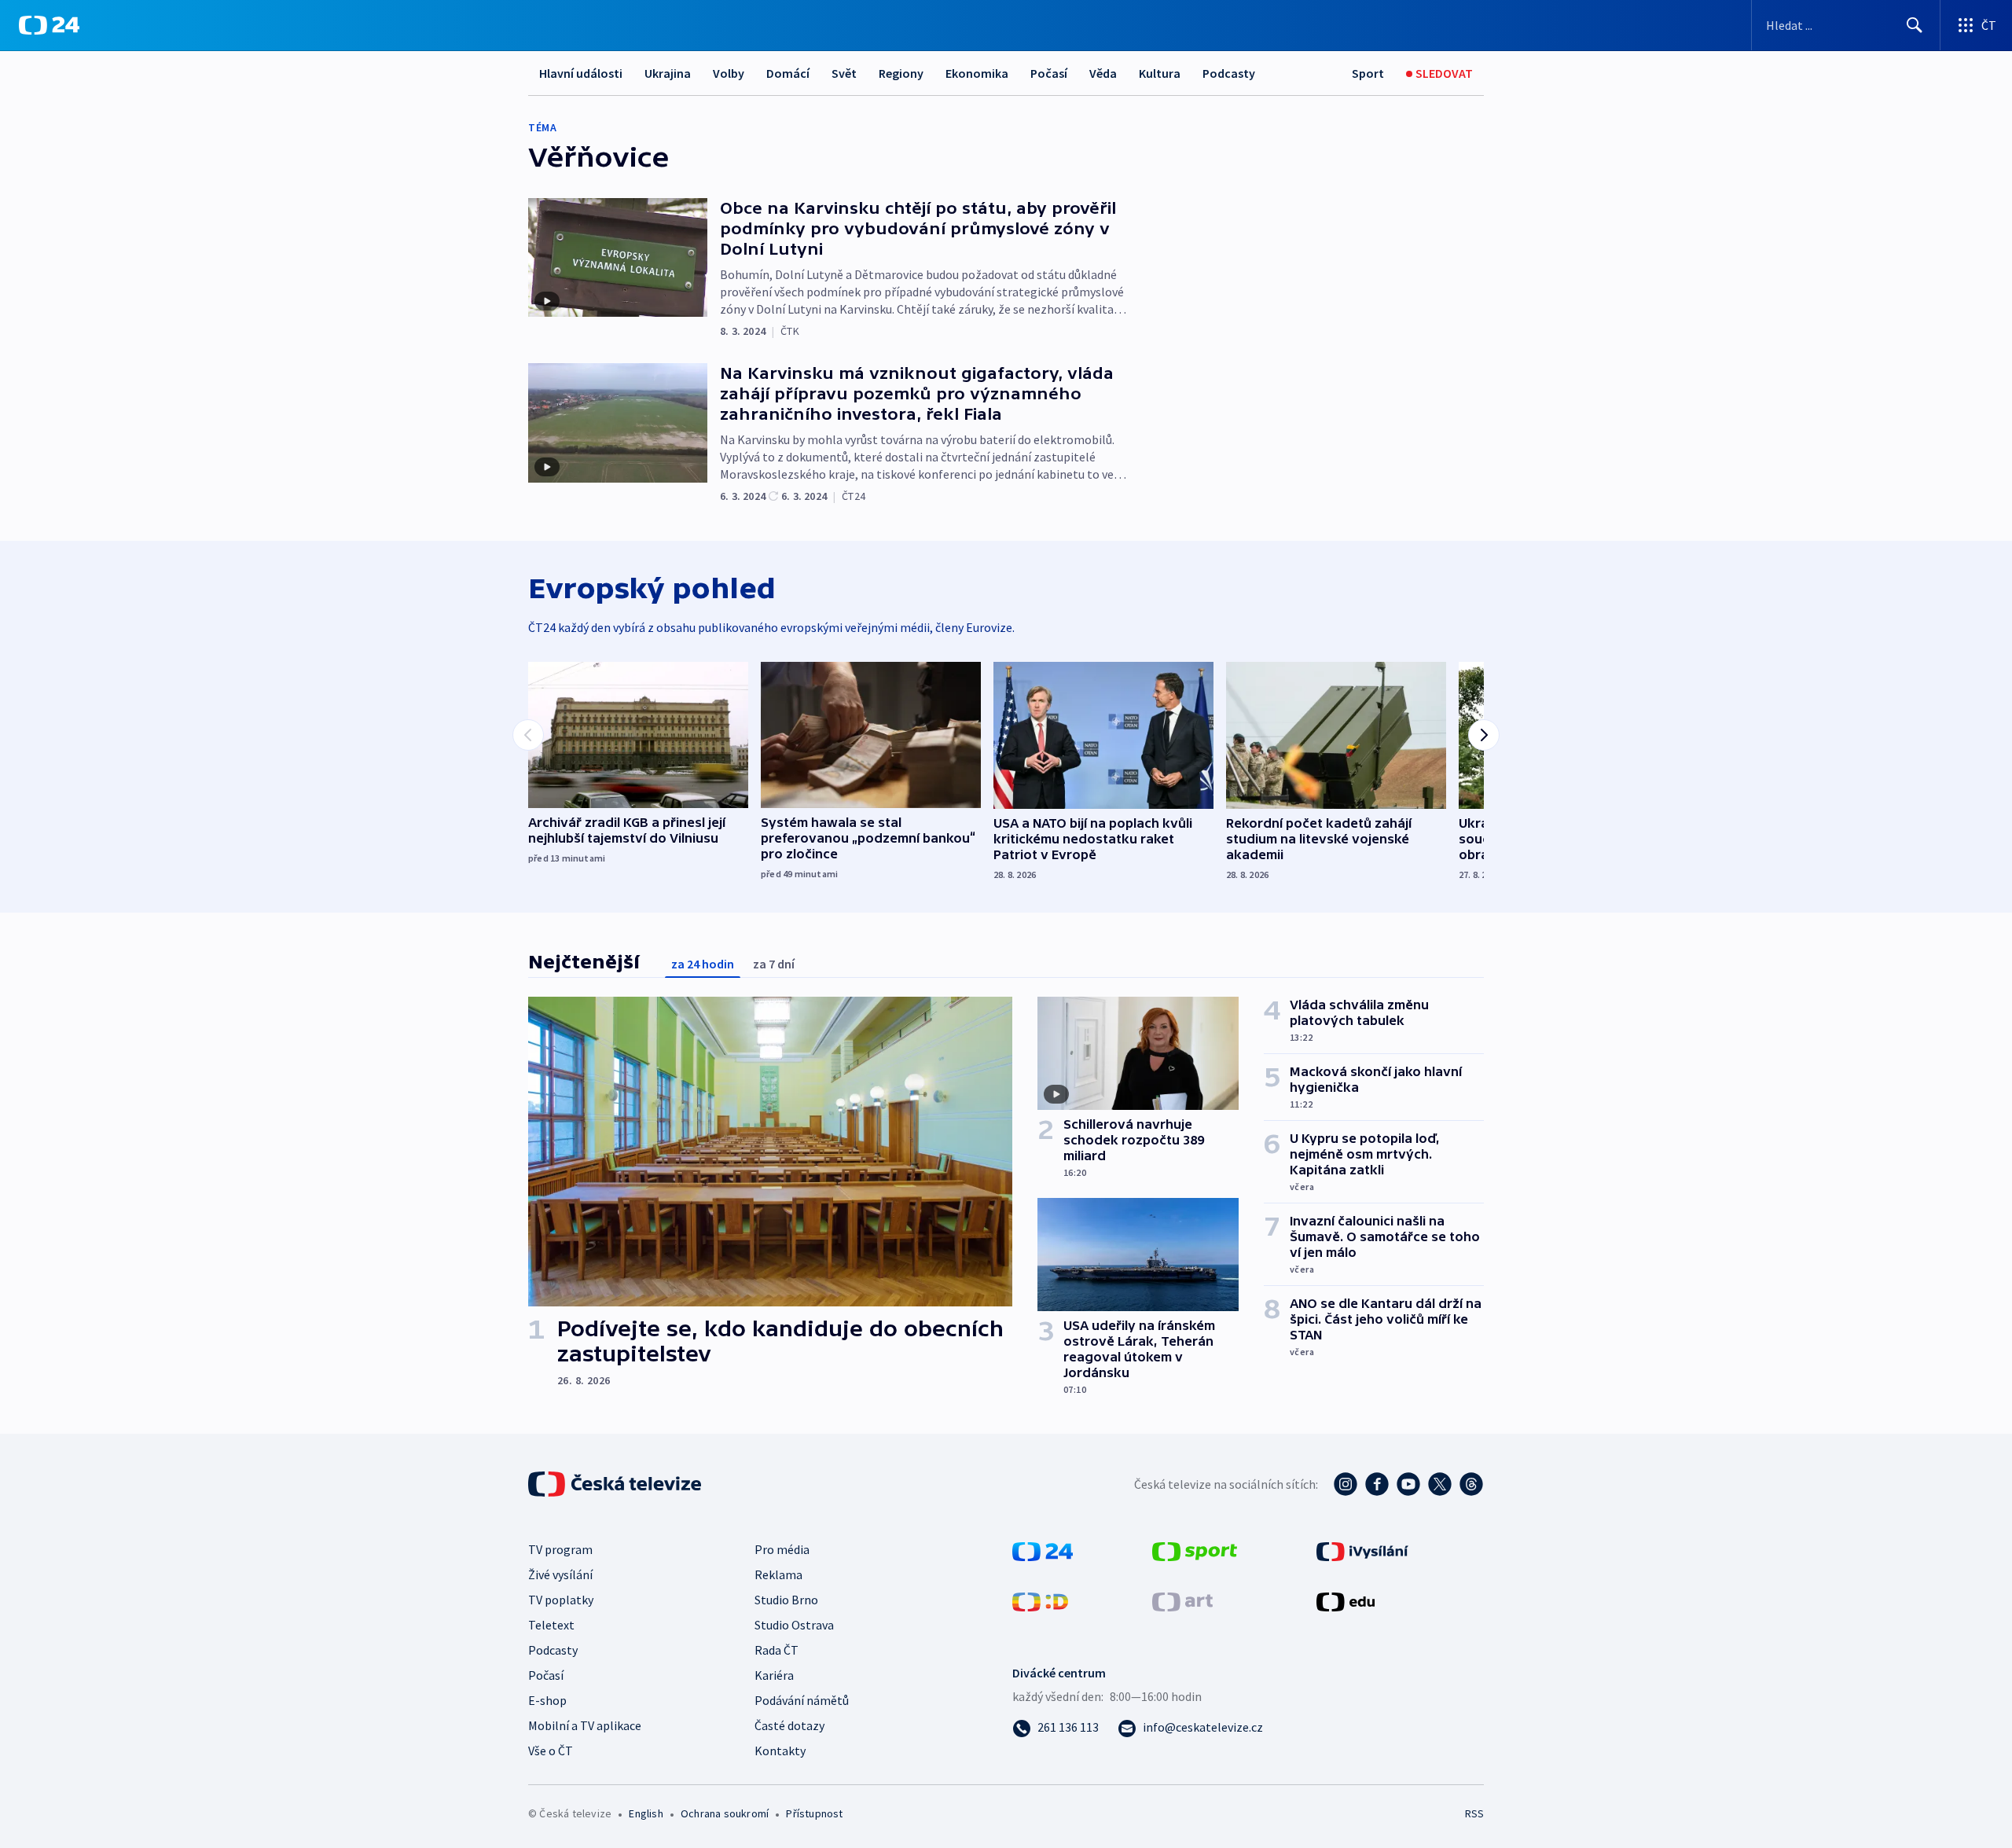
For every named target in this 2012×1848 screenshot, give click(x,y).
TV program (560, 1549)
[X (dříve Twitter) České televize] (1440, 1484)
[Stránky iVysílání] (1362, 1550)
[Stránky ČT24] (1043, 1550)
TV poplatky (561, 1600)
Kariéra (774, 1675)
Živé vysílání (560, 1574)
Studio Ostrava (794, 1625)
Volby (729, 73)
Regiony (901, 73)
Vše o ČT (551, 1751)
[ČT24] (49, 25)
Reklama (778, 1574)
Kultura (1160, 73)
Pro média (782, 1549)
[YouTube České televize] (1408, 1484)
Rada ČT (777, 1650)
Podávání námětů (802, 1700)
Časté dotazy (789, 1725)
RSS (1474, 1813)
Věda (1103, 73)
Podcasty (1229, 73)
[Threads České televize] (1471, 1484)
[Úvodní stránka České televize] (616, 1484)
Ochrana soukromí (725, 1813)
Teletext (551, 1625)
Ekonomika (977, 73)
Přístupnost (814, 1813)
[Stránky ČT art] (1182, 1600)
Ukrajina (668, 73)
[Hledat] (1915, 25)
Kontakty (780, 1751)
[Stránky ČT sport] (1195, 1550)
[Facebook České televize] (1377, 1484)
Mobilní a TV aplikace (585, 1725)
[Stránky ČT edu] (1346, 1600)
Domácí (788, 73)
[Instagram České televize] (1346, 1484)
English (646, 1813)
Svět (844, 73)
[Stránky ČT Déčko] (1040, 1600)
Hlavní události (581, 73)
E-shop (547, 1700)
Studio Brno (786, 1600)
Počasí (1049, 73)
